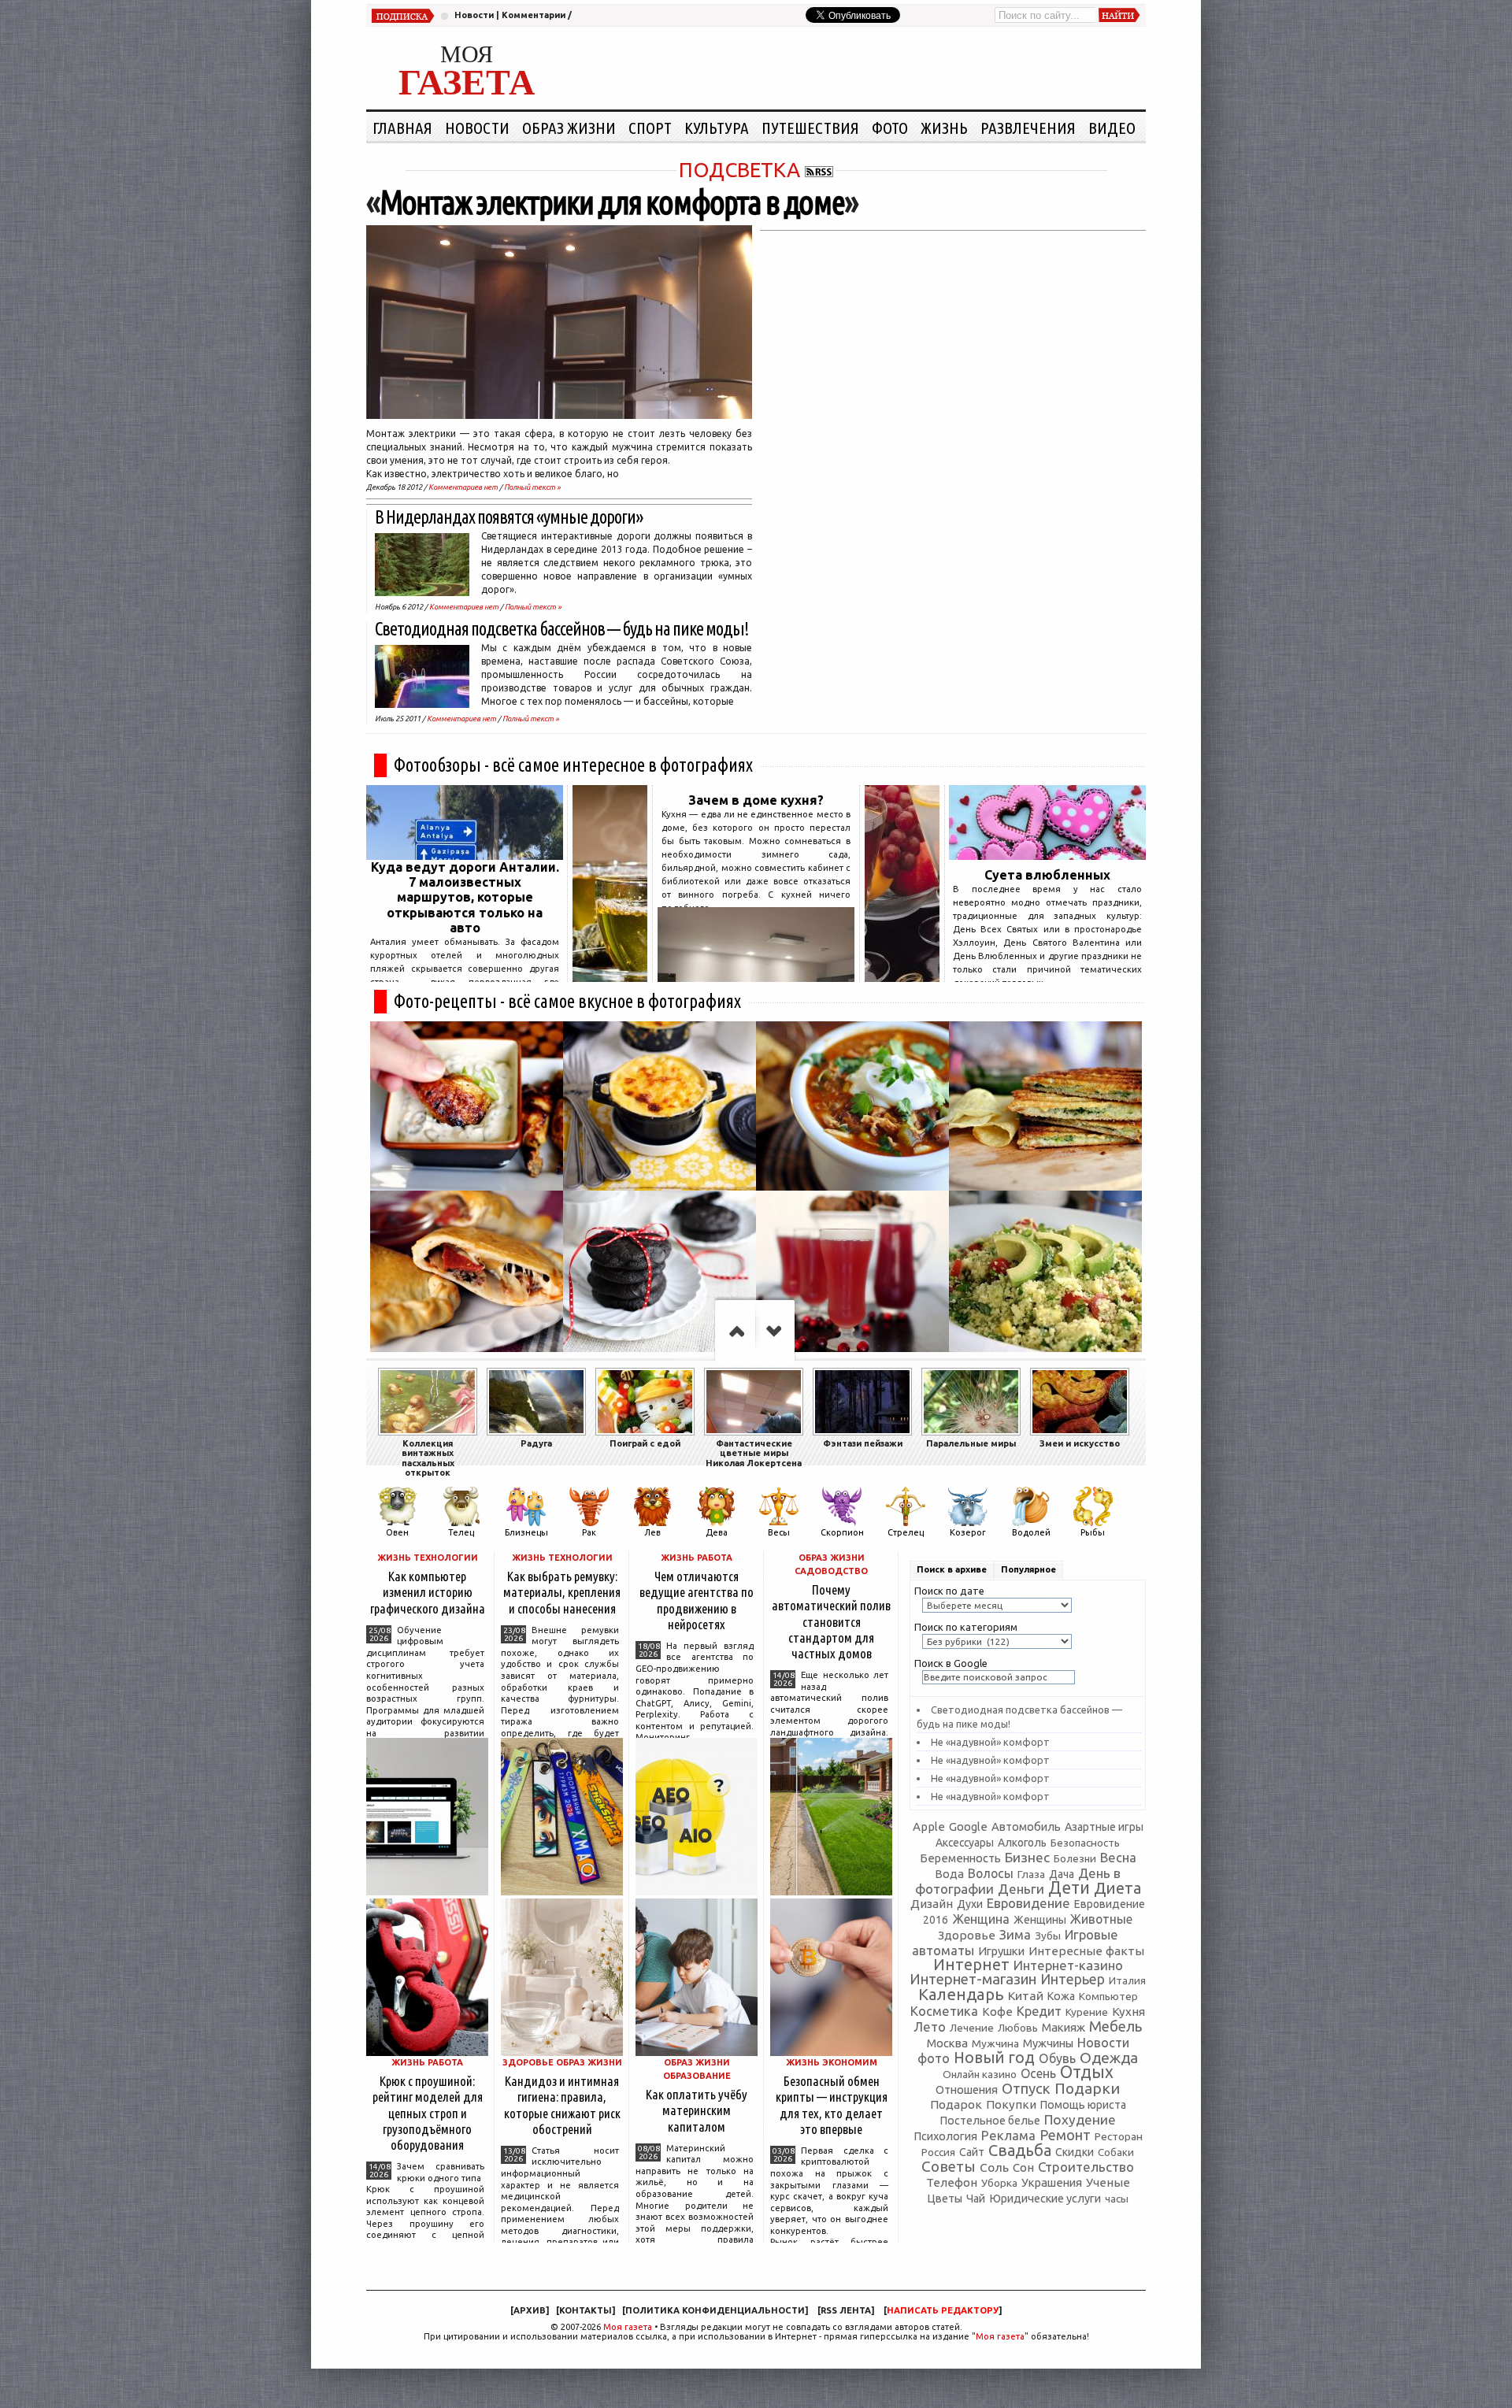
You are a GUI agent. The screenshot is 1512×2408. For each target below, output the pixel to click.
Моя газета (628, 2327)
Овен (397, 1532)
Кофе (997, 2012)
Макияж (1064, 2027)
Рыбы (1093, 1532)
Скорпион (842, 1532)
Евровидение (1028, 1903)
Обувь (1057, 2058)
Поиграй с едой (645, 1443)
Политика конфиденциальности (715, 2310)
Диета (1117, 1888)
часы (1117, 2199)
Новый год (994, 2058)
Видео (1112, 128)
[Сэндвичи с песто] (1045, 1106)
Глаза (1031, 1874)
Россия (938, 2152)
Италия (1127, 1980)
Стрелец (906, 1532)
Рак (589, 1532)
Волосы (991, 1873)
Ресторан (1119, 2136)
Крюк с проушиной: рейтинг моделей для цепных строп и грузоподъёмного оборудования (428, 2113)
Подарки (1087, 2088)
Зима (1015, 1934)
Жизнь (944, 128)
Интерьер (1073, 1979)
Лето (930, 2027)
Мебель (1115, 2026)
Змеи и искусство (1080, 1443)
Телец (461, 1532)
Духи (970, 1904)
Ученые (1108, 2182)
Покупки (1011, 2104)
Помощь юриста (1083, 2105)
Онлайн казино (980, 2075)
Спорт (650, 128)
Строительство (1086, 2167)
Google (968, 1826)
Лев (652, 1532)
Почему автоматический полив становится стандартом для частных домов (831, 1621)
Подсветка (739, 170)
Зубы (1048, 1936)
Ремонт (1065, 2135)
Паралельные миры (971, 1443)
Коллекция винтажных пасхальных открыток (428, 1458)
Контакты (586, 2310)
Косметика (944, 2011)
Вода (949, 1874)
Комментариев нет (463, 487)
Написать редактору (943, 2310)
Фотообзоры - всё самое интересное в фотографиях (573, 765)
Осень (1038, 2073)
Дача (1062, 1874)
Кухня (1128, 2012)
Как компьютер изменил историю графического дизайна (428, 1592)
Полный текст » (532, 487)
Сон (1023, 2167)
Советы (949, 2166)
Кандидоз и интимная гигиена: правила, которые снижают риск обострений (562, 2104)
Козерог (968, 1532)
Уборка (999, 2183)
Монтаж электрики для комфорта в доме (612, 202)
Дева (717, 1532)
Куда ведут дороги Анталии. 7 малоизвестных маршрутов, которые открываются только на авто (465, 897)
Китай (1026, 1995)
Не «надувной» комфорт (990, 1742)
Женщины (1040, 1920)
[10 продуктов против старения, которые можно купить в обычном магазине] (610, 977)
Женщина (981, 1919)
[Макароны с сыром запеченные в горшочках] (660, 1106)
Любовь (1018, 2028)
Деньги (1021, 1889)
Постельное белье (990, 2121)
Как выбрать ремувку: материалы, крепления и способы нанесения (562, 1592)
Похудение (1080, 2119)
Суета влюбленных (1047, 875)
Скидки (1075, 2152)
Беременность (960, 1858)
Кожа (1061, 1996)
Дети (1069, 1888)
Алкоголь (1022, 1843)
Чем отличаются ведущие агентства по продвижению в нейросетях (697, 1600)
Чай (976, 2199)
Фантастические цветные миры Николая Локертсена (754, 1453)
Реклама (1008, 2135)
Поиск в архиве (952, 1569)
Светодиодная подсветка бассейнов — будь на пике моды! (562, 629)
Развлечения (1028, 128)
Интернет (971, 1964)
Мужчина (995, 2043)
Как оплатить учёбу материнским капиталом (697, 2110)
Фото (890, 128)
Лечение (972, 2028)
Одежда (1109, 2058)
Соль (994, 2167)
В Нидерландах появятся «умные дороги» (509, 517)
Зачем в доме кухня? (756, 800)
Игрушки (1001, 1951)
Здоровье (967, 1935)
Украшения (1052, 2182)
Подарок (956, 2104)
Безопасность (1085, 1843)
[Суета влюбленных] (1047, 855)
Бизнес (1027, 1857)
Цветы (945, 2199)
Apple (929, 1826)
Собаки (1116, 2152)
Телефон (952, 2182)
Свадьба (1020, 2150)
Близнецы (526, 1532)
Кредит (1039, 2011)
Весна (1118, 1858)
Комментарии (534, 15)
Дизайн (932, 1904)
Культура (717, 128)
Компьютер (1108, 1996)
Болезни (1075, 1858)
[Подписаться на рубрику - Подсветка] (819, 170)
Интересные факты (1086, 1951)
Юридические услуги (1045, 2198)
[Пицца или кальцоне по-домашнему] (467, 1275)
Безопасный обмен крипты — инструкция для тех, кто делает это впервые (832, 2104)
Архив (530, 2310)
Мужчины (1048, 2043)
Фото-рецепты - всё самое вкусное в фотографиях (567, 1001)
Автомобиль (1026, 1826)
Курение (1087, 2012)
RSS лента (846, 2310)
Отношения (967, 2089)
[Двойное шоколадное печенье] (660, 1275)
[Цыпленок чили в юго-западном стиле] (852, 1106)
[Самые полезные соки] (902, 977)
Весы (779, 1532)
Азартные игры (1104, 1827)
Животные (1101, 1919)
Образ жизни (569, 128)
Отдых (1087, 2072)
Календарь (961, 1994)
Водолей (1031, 1532)
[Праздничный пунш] (852, 1275)
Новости (474, 15)
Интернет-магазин (973, 1979)
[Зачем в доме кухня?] (756, 977)
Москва (947, 2043)
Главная (402, 128)
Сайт (972, 2152)
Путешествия (810, 128)
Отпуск (1026, 2088)
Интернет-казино (1068, 1965)
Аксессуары (965, 1843)
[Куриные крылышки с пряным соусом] (467, 1106)
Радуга (536, 1443)
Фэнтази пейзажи (863, 1443)
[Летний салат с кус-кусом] (1045, 1275)
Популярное (1028, 1569)
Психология (945, 2136)
